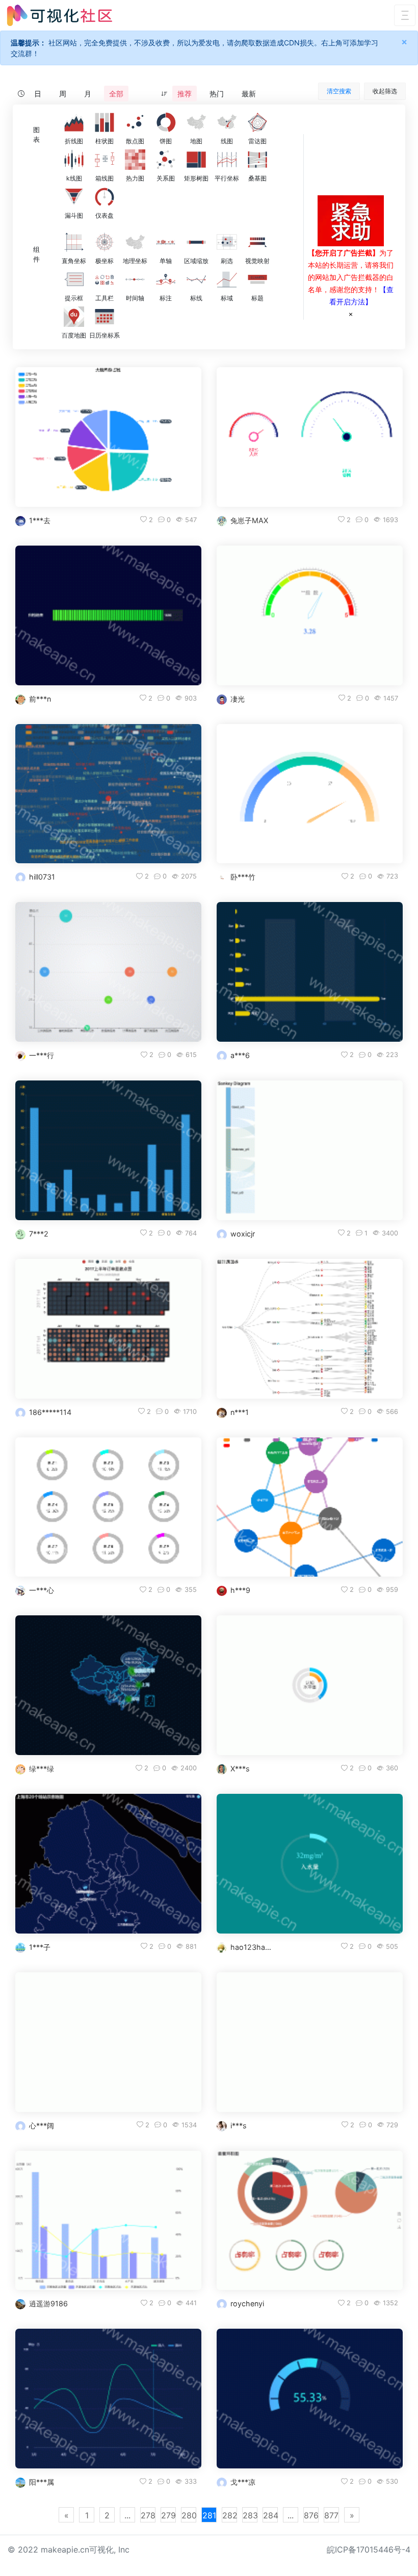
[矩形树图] (196, 160)
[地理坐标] (135, 242)
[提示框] (74, 279)
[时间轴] (135, 279)
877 (331, 2515)
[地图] (196, 122)
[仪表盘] (104, 197)
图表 (36, 135)
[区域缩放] (196, 242)
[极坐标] (104, 242)
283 (250, 2515)
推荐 (185, 94)
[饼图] (166, 122)
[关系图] (166, 160)
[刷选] (227, 242)
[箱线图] (104, 160)
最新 (249, 94)
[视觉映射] (257, 242)
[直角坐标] (74, 242)
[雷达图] (257, 122)
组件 (36, 254)
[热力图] (135, 160)
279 (168, 2515)
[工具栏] (104, 279)
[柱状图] (104, 122)
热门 (217, 94)
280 (189, 2515)
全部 (116, 94)
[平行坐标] (227, 160)
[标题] (257, 279)
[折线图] (74, 122)
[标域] (227, 279)
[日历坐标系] (104, 317)
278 (148, 2515)
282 (230, 2515)
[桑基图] (257, 160)
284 (270, 2515)
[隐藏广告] (351, 314)
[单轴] (166, 242)
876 (311, 2515)
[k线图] (74, 160)
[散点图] (135, 122)
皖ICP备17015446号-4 (369, 2549)
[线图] (227, 122)
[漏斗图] (74, 197)
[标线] (196, 279)
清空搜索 (339, 91)
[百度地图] (74, 317)
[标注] (166, 279)
